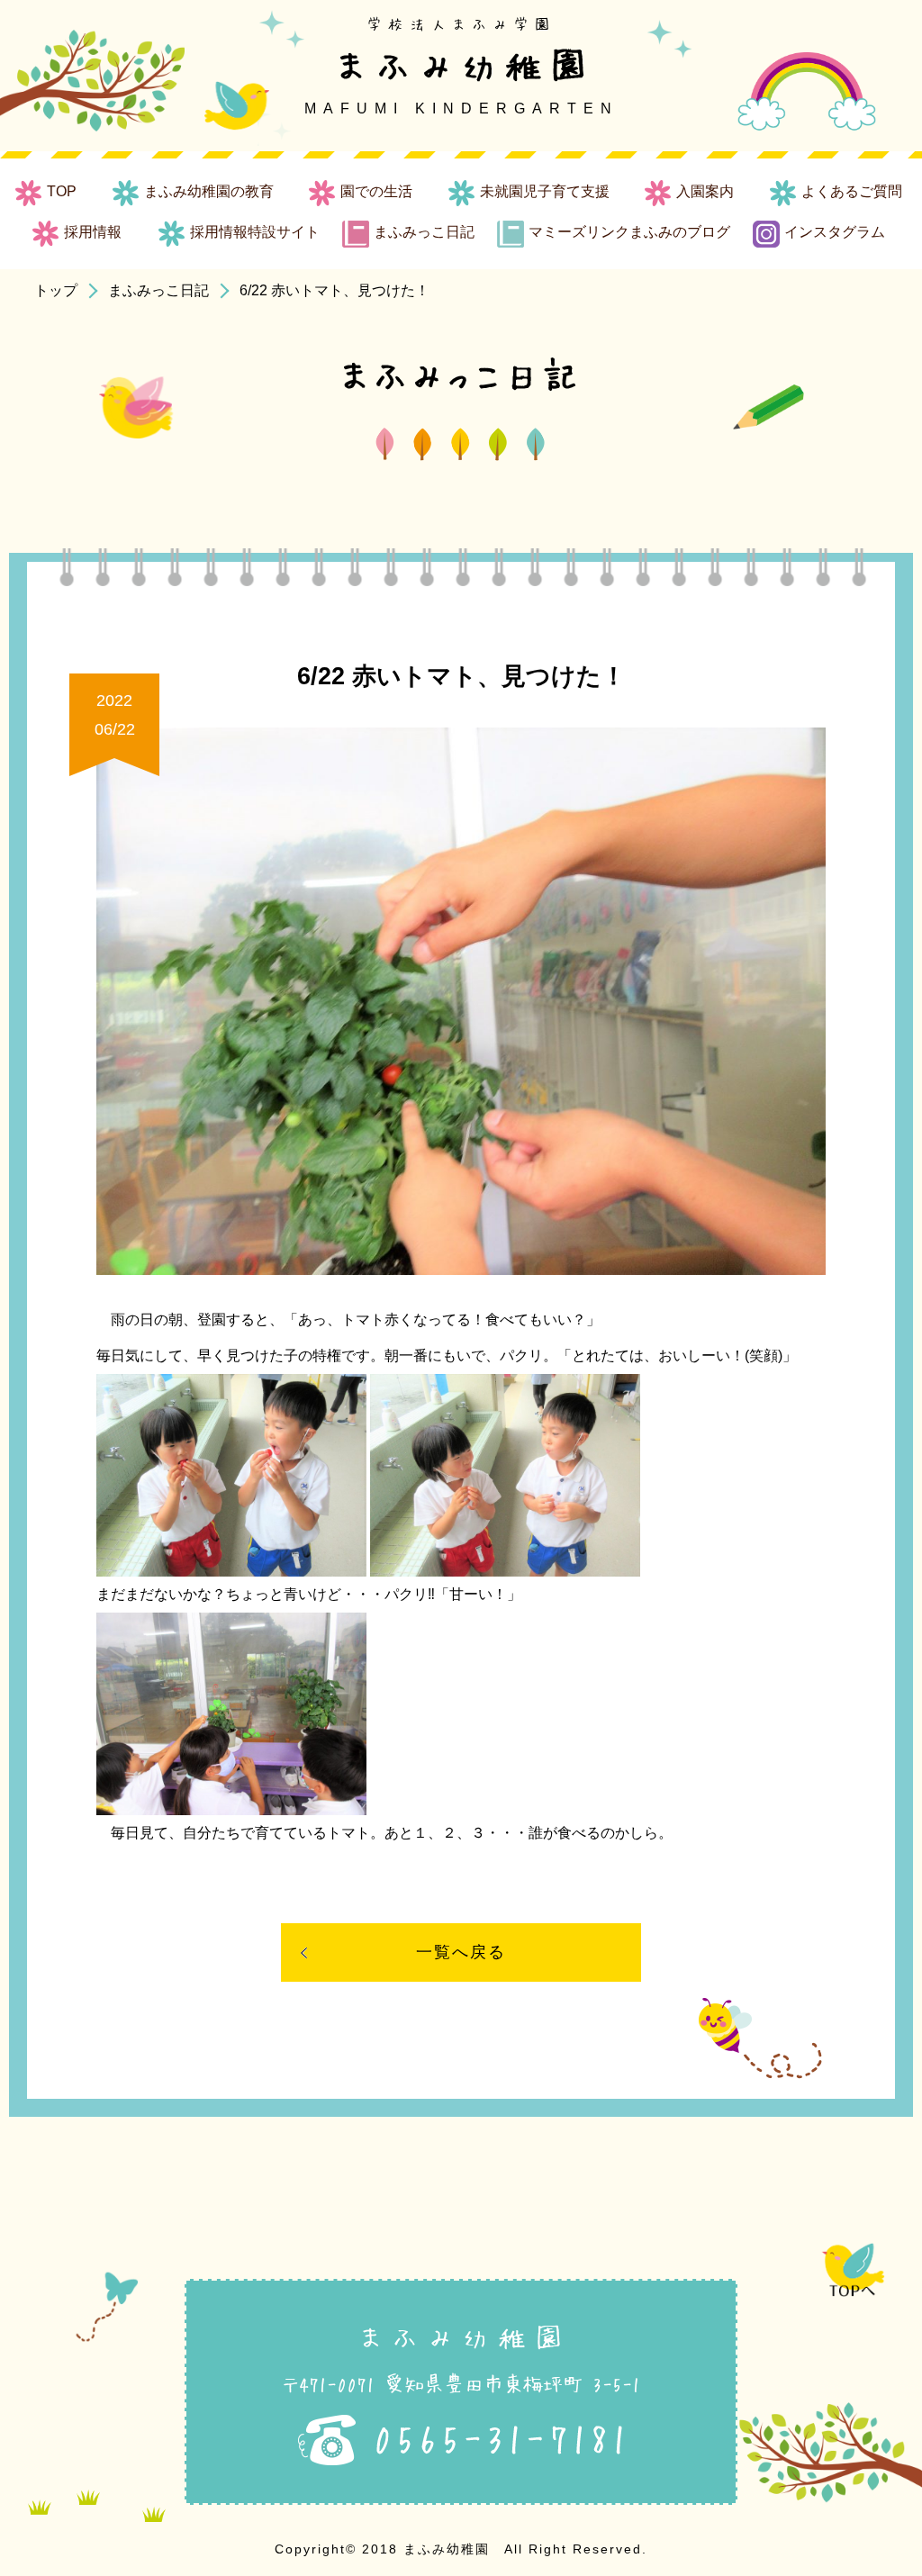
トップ (56, 290)
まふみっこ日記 (158, 290)
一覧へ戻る (461, 1952)
